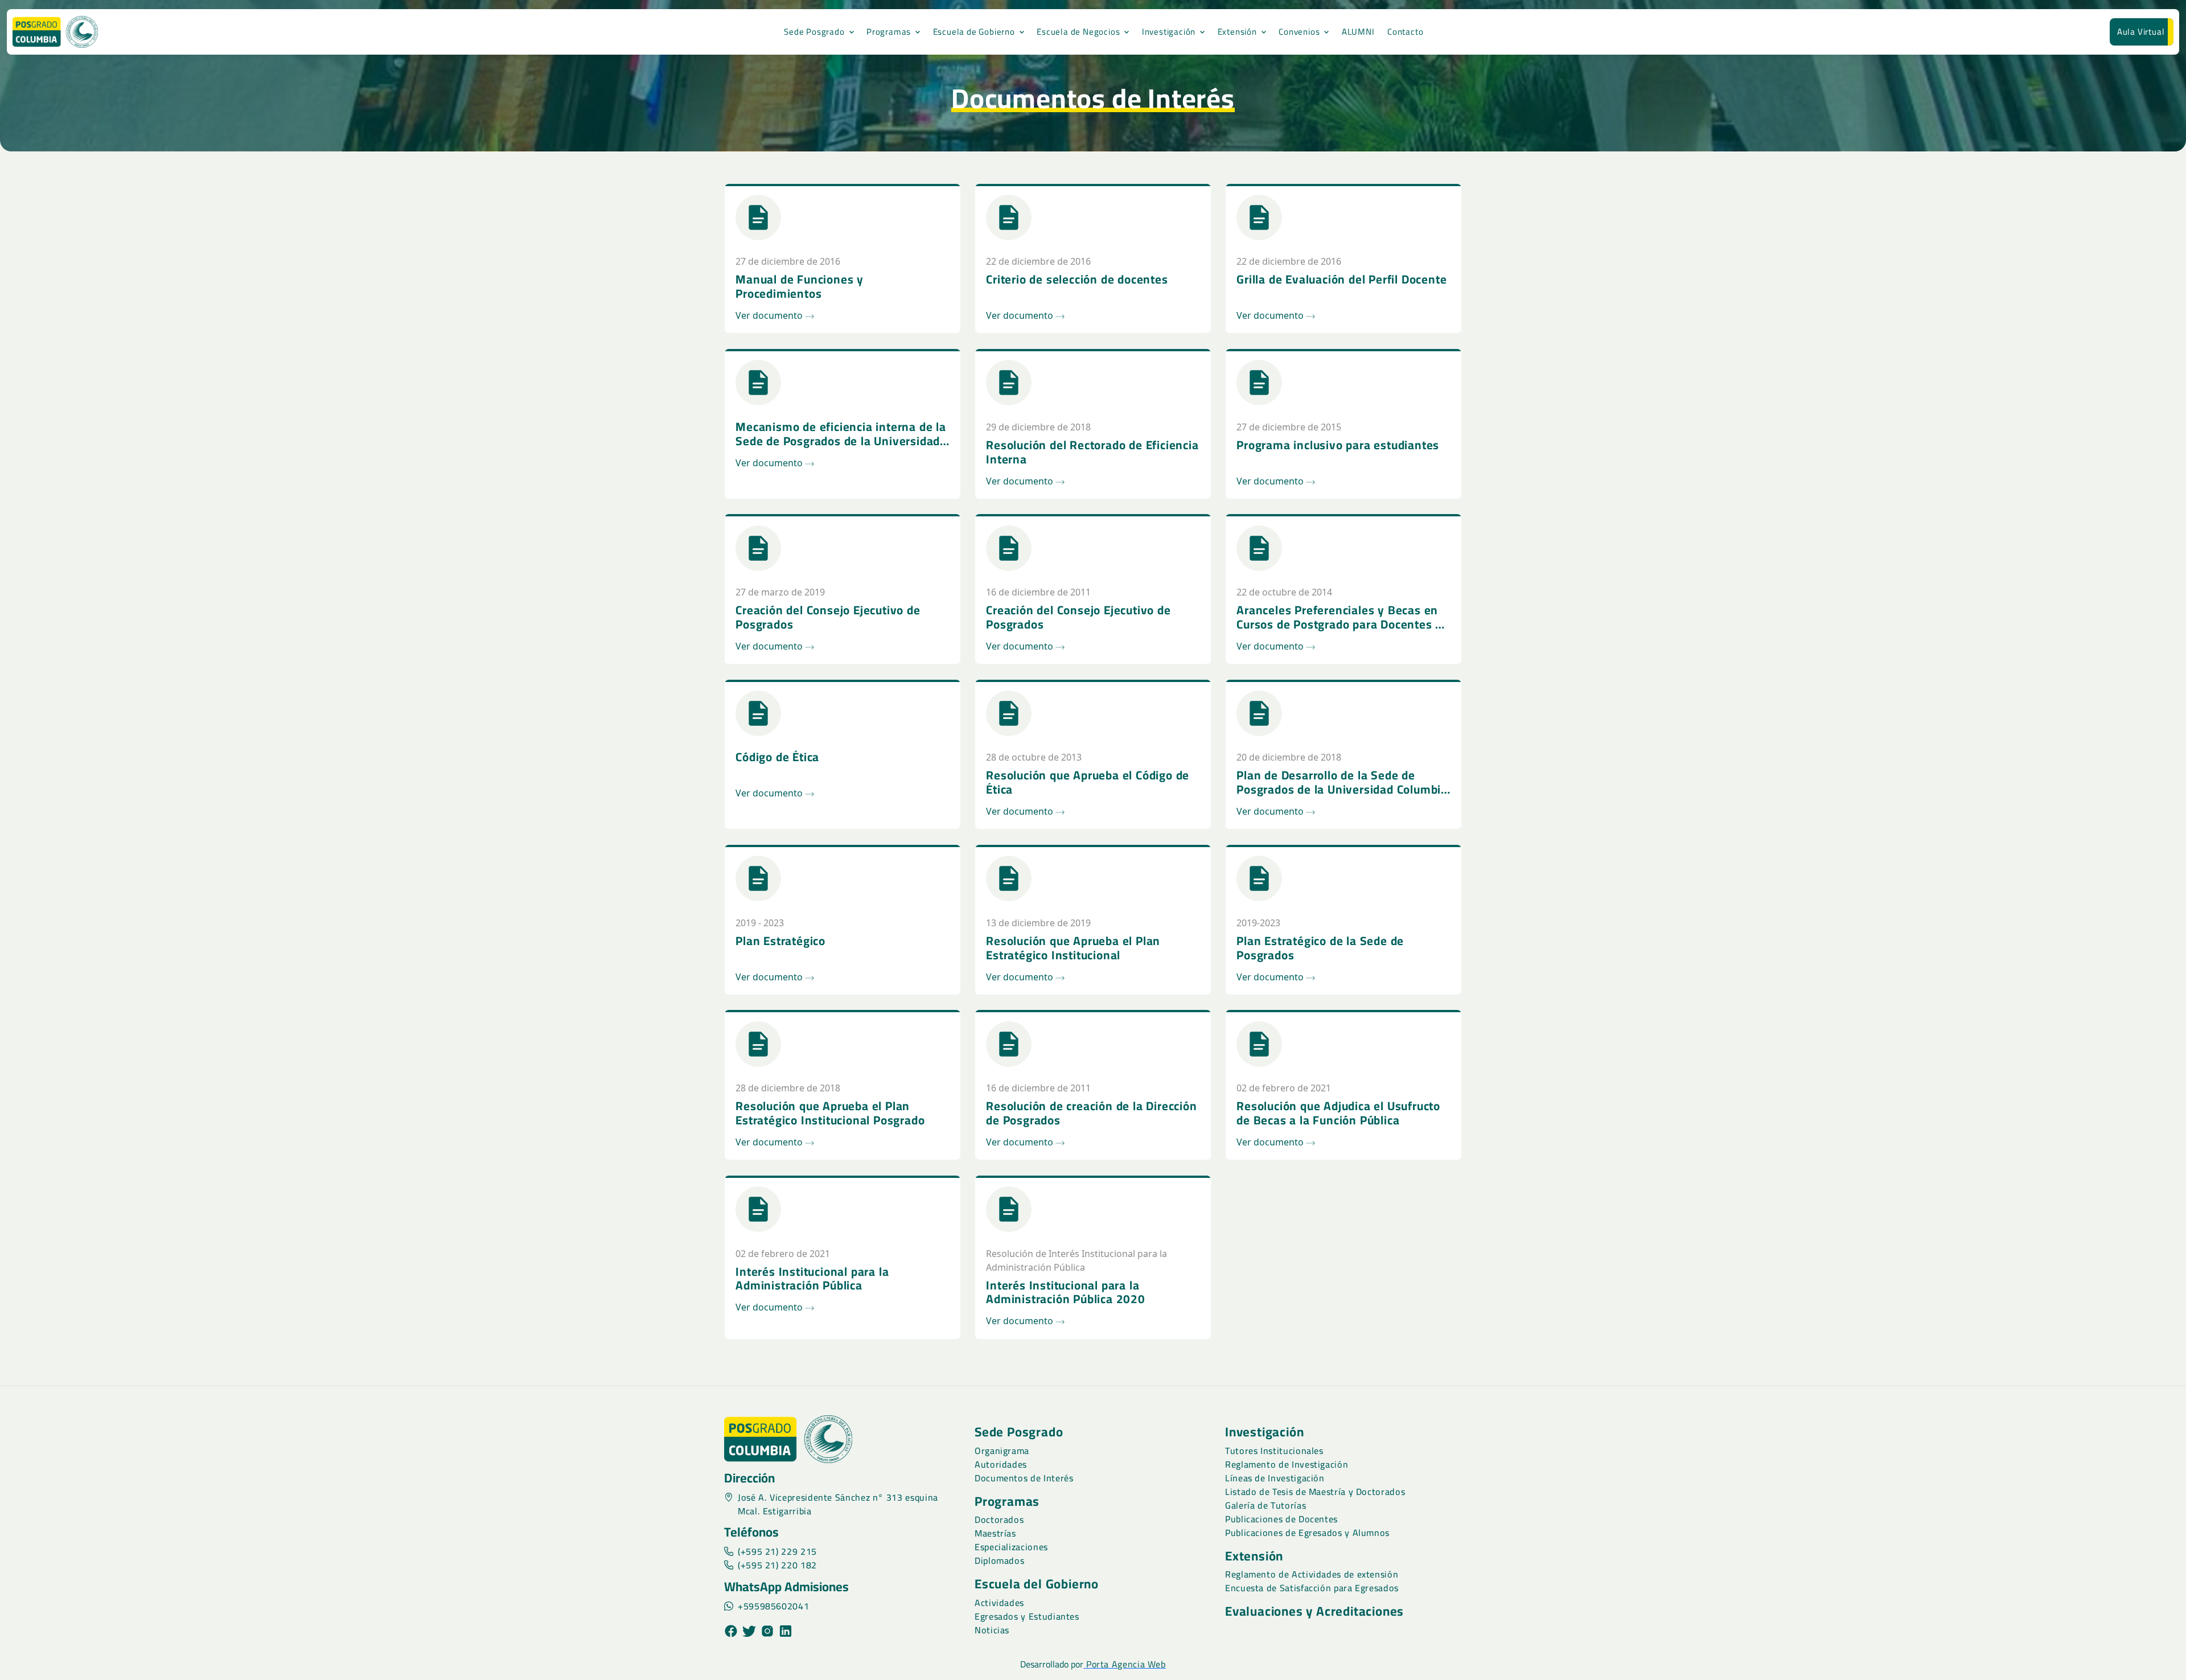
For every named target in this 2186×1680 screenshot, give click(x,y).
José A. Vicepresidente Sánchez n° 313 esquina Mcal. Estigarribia (838, 1504)
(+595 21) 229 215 (777, 1551)
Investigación (1169, 32)
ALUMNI (1358, 32)
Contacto (1405, 32)
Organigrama (1002, 1451)
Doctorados (999, 1519)
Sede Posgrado (814, 32)
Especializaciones (1011, 1547)
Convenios (1299, 32)
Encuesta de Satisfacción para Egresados (1312, 1588)
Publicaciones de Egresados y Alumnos (1307, 1533)
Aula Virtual (2141, 32)
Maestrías (995, 1533)
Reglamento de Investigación (1287, 1464)
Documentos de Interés (1024, 1478)
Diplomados (999, 1560)
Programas (889, 32)
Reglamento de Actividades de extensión (1312, 1574)
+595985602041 (773, 1606)
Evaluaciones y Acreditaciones (1314, 1611)
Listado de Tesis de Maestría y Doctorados (1315, 1492)
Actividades (999, 1603)
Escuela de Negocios (1078, 32)
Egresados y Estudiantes (1027, 1616)
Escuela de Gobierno (974, 32)
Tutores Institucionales (1274, 1451)
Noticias (992, 1630)
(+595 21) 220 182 (777, 1565)
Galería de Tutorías (1265, 1505)
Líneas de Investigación (1275, 1478)
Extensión (1237, 32)
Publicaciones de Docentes (1281, 1519)
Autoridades (1001, 1464)
